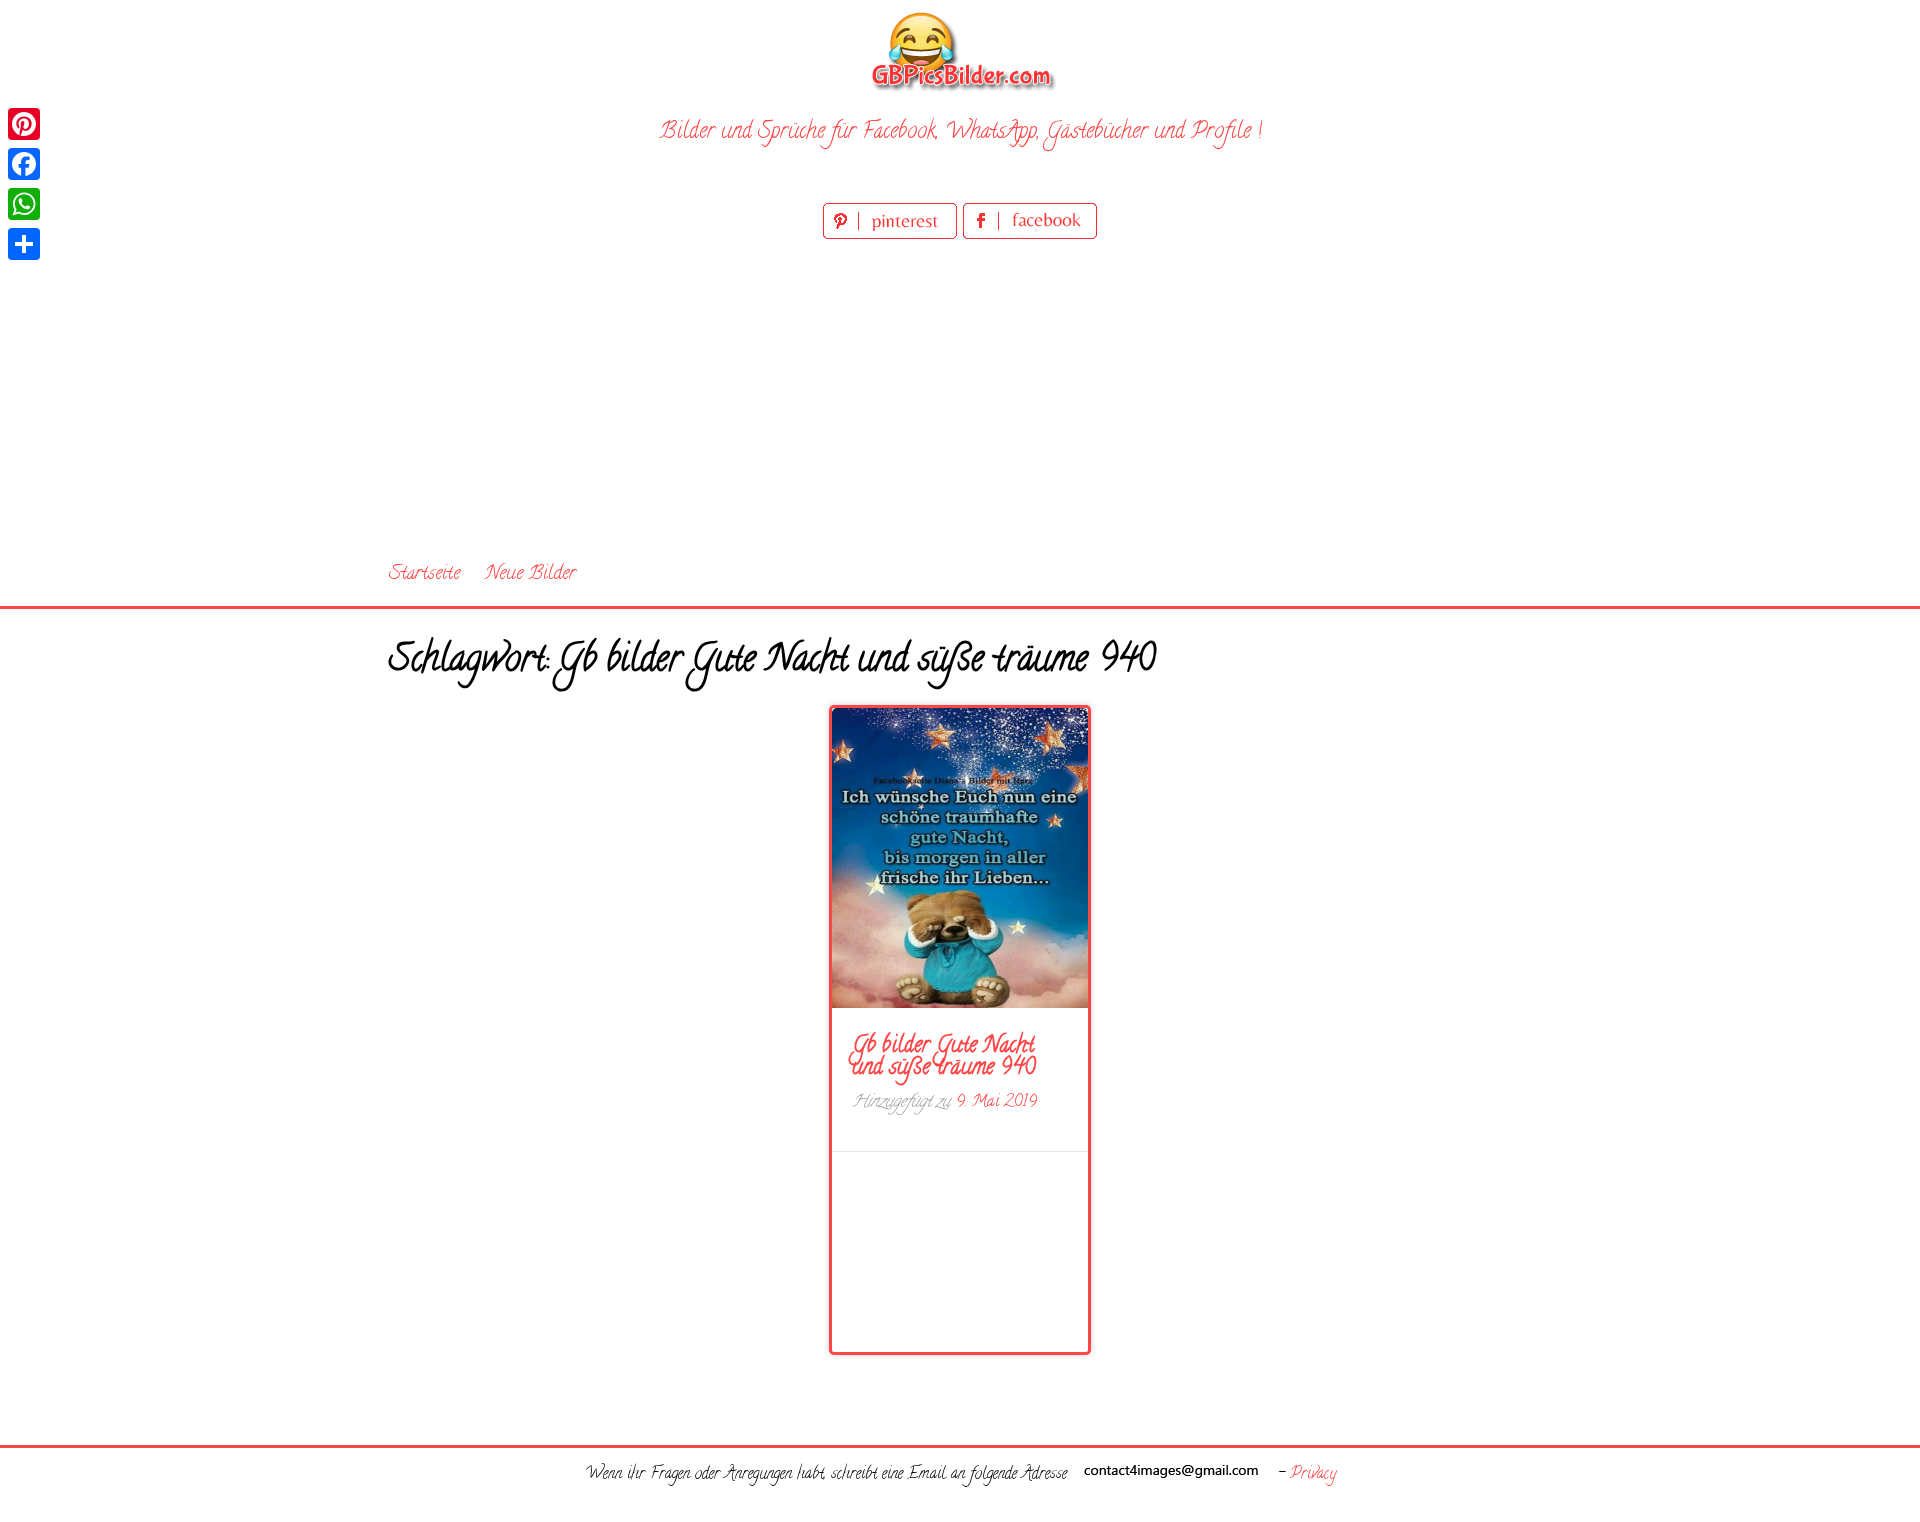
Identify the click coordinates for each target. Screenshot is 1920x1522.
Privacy (1313, 1475)
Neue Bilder (530, 574)
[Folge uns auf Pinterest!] (893, 235)
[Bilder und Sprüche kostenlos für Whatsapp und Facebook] (960, 50)
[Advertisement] (960, 394)
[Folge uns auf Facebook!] (1030, 235)
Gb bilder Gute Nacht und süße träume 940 (943, 1058)
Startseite (424, 574)
